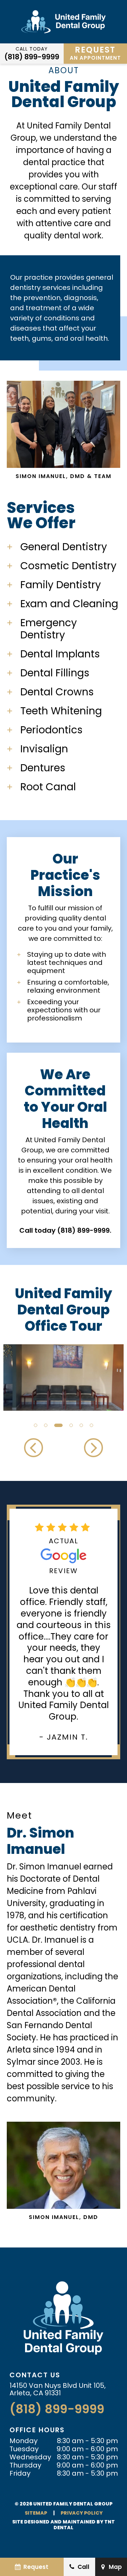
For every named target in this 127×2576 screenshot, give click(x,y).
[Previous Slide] (34, 1448)
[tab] (36, 1424)
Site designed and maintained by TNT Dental (63, 2525)
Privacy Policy (82, 2513)
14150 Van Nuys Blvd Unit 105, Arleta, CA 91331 (58, 2389)
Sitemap (36, 2513)
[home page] (63, 22)
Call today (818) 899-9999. (65, 1230)
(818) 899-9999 (32, 57)
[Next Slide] (93, 1448)
